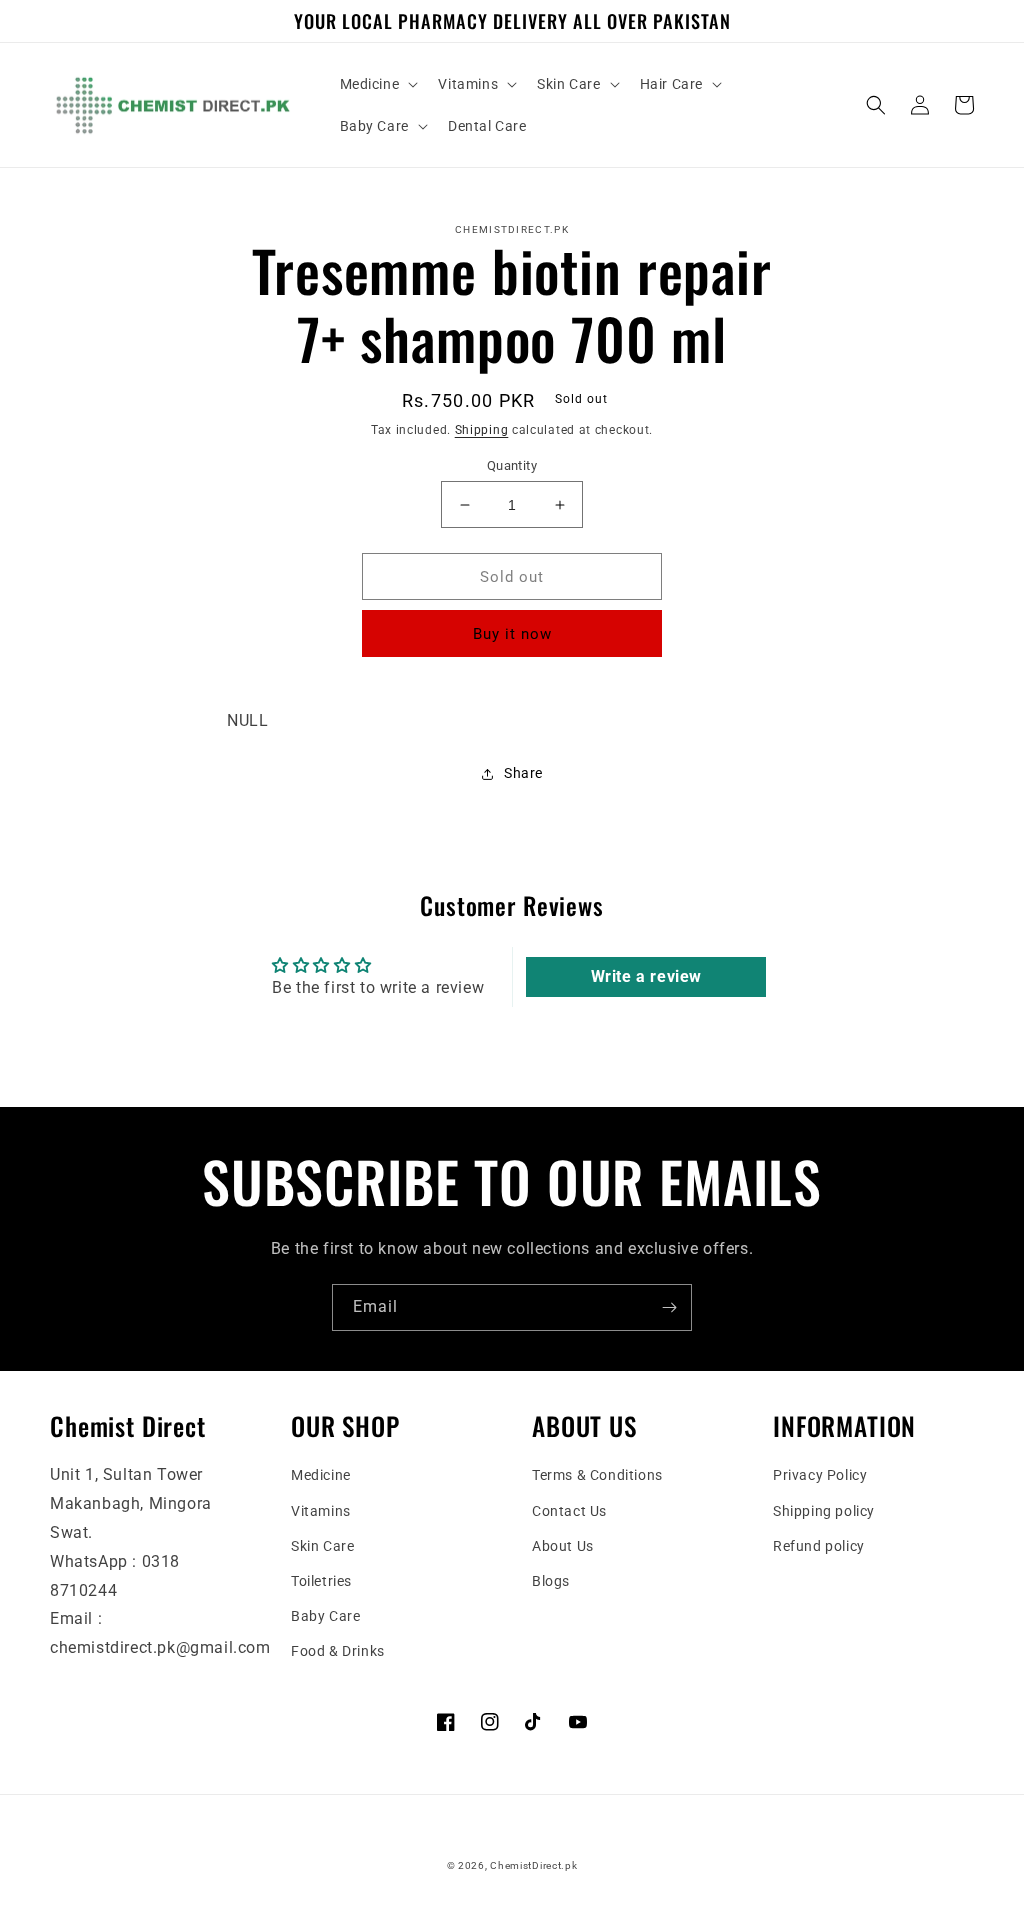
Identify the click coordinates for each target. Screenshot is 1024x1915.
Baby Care (325, 1616)
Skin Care (322, 1546)
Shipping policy (824, 1511)
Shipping (482, 430)
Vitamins (321, 1511)
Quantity (512, 465)
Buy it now (512, 634)
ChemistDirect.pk (533, 1865)
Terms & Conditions (597, 1475)
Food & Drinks (338, 1651)
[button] (377, 84)
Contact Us (569, 1511)
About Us (563, 1546)
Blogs (551, 1581)
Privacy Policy (820, 1475)
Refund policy (819, 1546)
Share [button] (523, 773)
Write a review (646, 976)
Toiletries (321, 1581)
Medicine (321, 1475)
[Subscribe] (669, 1307)
